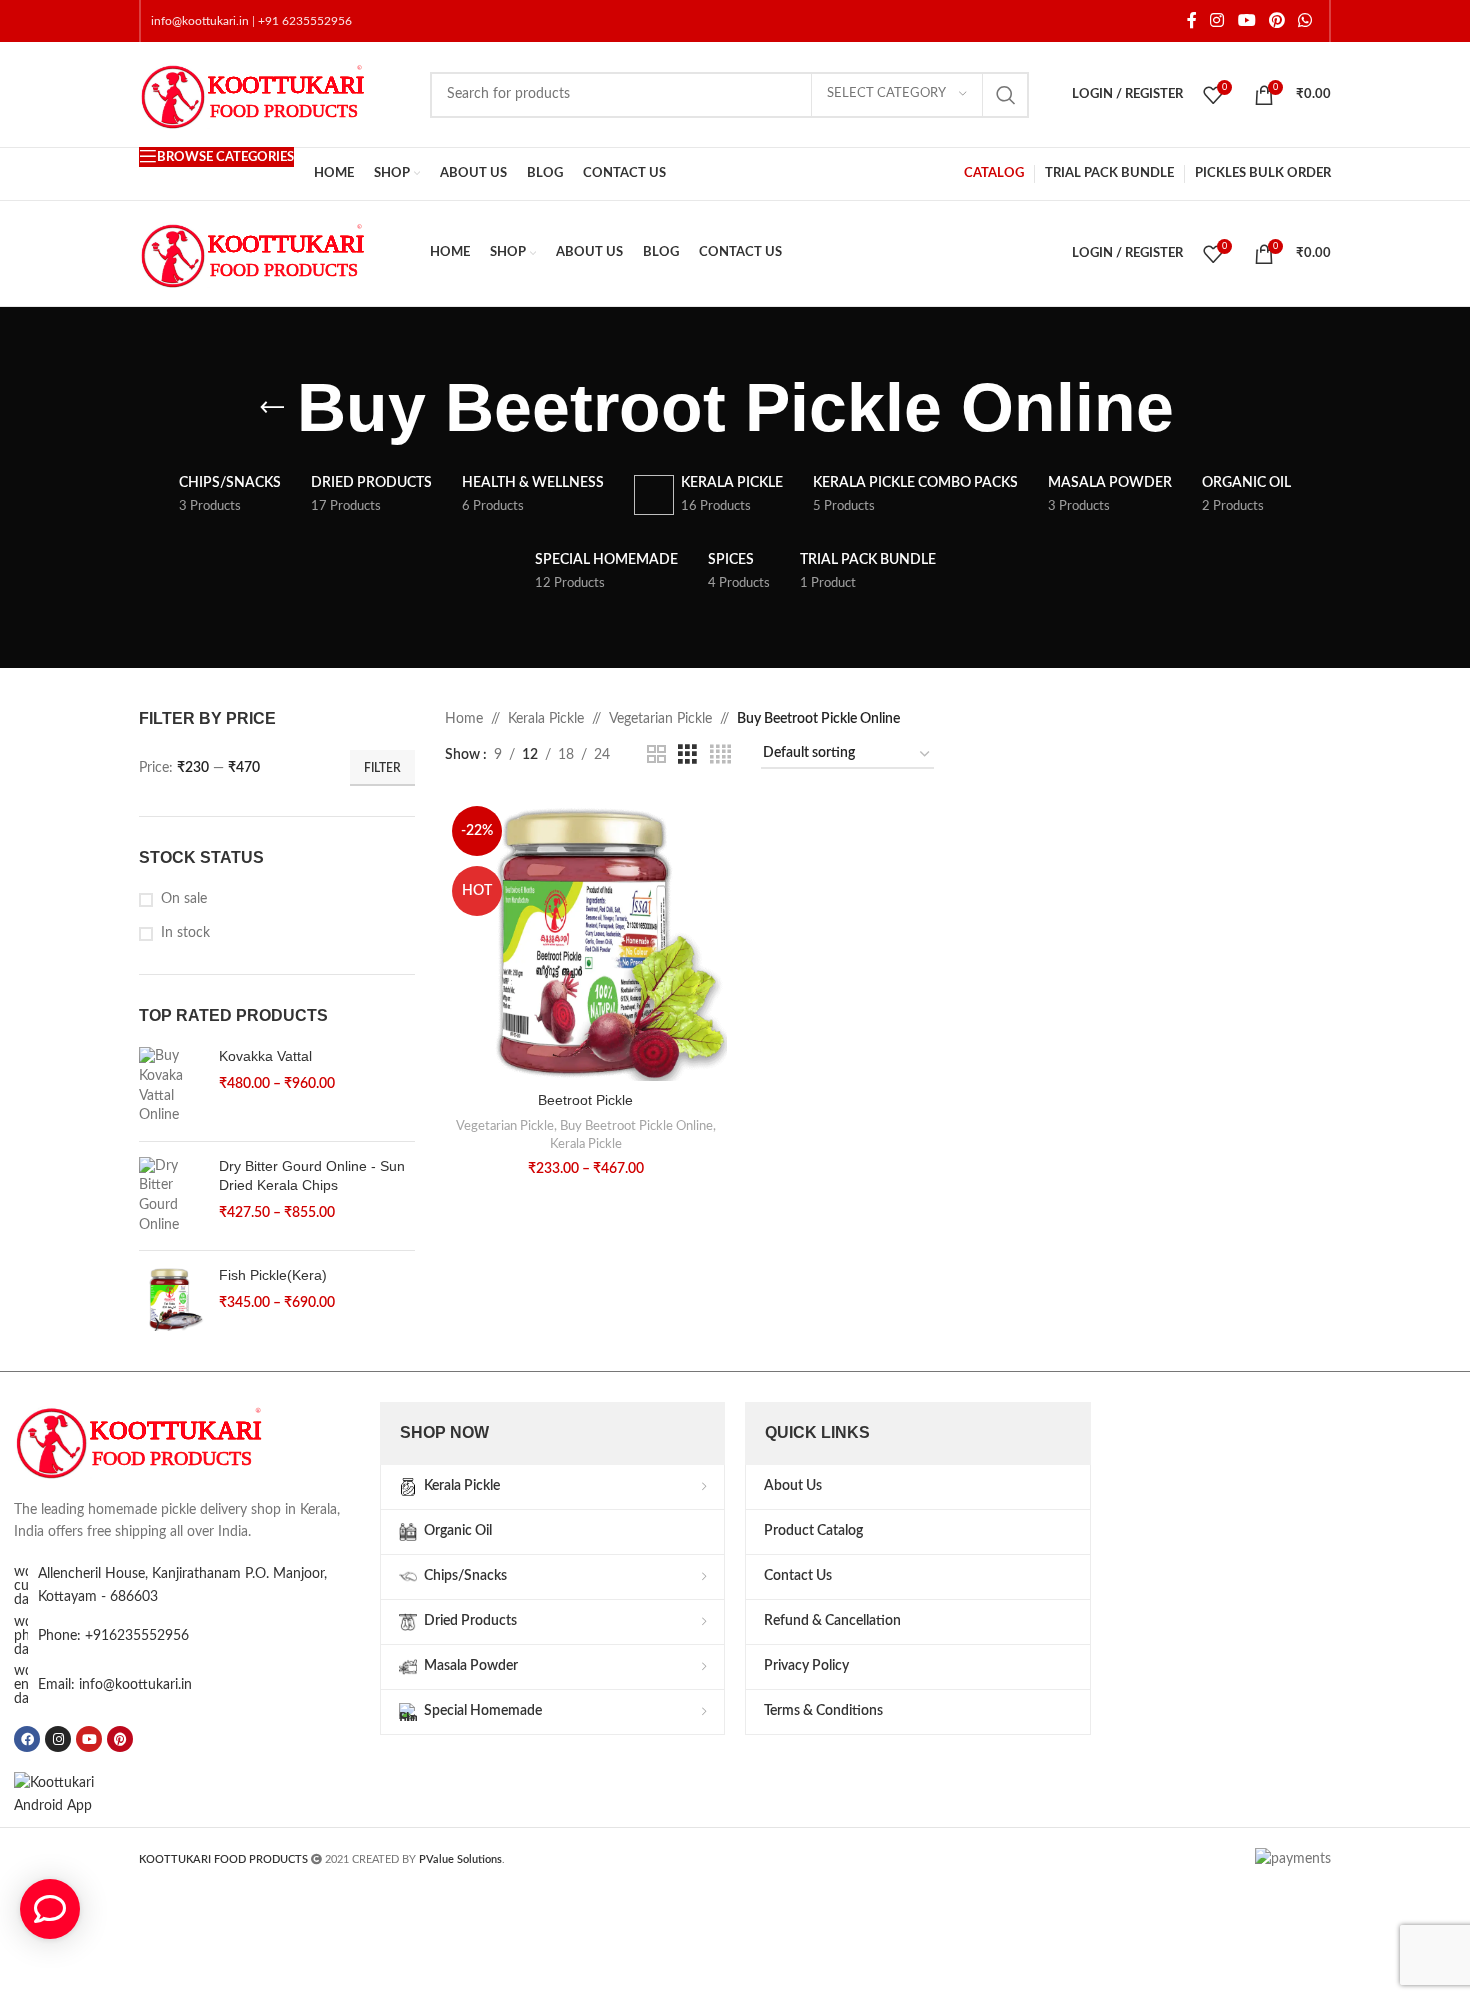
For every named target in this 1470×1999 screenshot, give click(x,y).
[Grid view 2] (656, 755)
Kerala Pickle (546, 719)
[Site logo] (274, 94)
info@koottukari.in (200, 21)
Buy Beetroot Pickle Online (636, 1126)
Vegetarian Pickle (660, 719)
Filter (382, 768)
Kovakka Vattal (265, 1056)
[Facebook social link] (1192, 20)
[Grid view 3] (687, 755)
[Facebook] (27, 1739)
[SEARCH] (1006, 95)
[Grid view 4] (720, 755)
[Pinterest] (120, 1739)
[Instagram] (58, 1739)
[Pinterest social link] (1276, 20)
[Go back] (272, 408)
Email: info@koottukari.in (115, 1685)
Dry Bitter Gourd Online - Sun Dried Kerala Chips (312, 1176)
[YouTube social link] (1246, 20)
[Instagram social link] (1217, 20)
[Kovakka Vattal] (171, 1086)
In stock (185, 933)
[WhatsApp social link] (1305, 20)
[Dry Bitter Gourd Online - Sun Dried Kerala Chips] (171, 1196)
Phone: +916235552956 (113, 1636)
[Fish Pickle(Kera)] (171, 1298)
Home (464, 719)
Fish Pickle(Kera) (273, 1275)
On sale (184, 899)
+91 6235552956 (305, 21)
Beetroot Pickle (585, 1100)
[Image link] (164, 1440)
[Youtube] (89, 1739)
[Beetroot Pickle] (586, 940)
